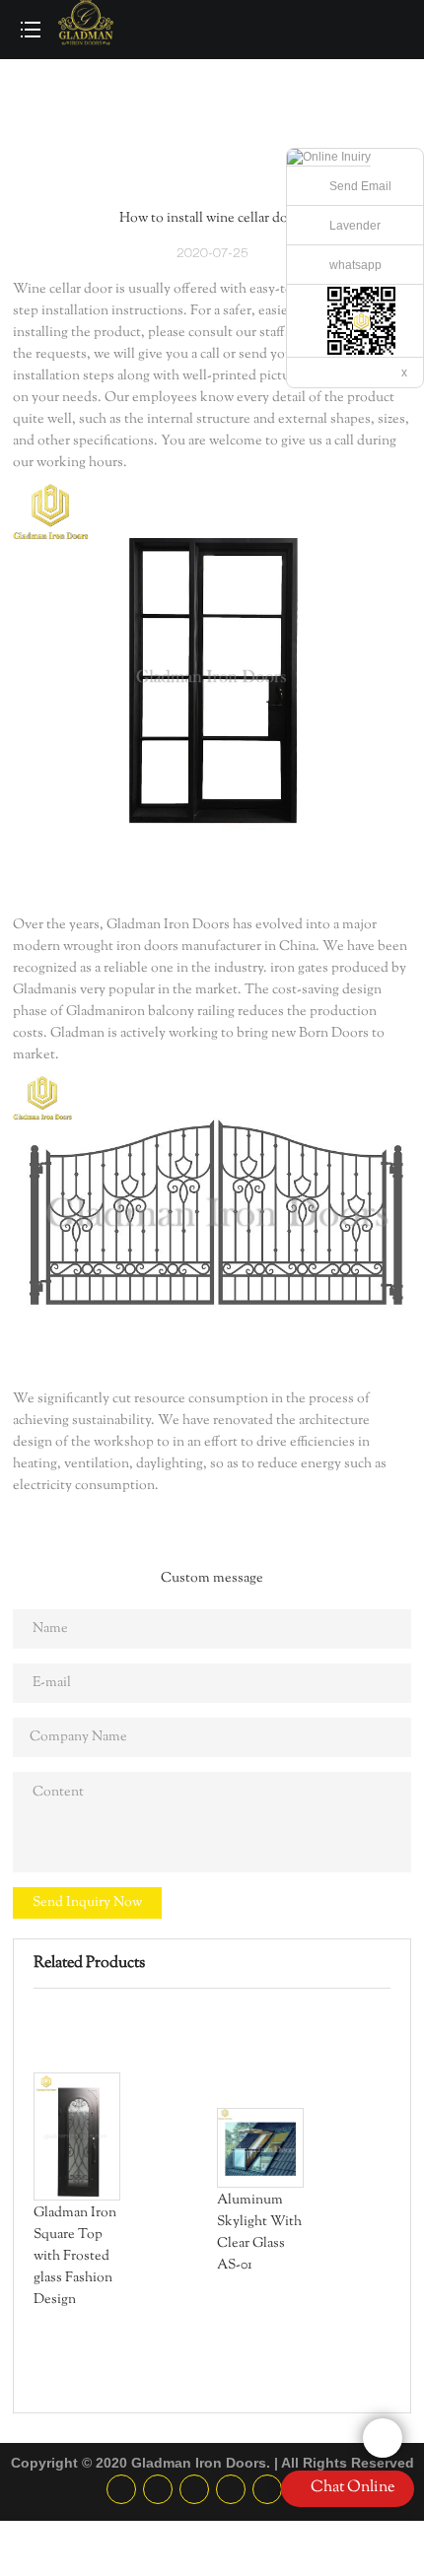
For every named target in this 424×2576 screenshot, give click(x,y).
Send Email (360, 186)
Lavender (355, 226)
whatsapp (355, 265)
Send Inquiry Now (87, 1903)
